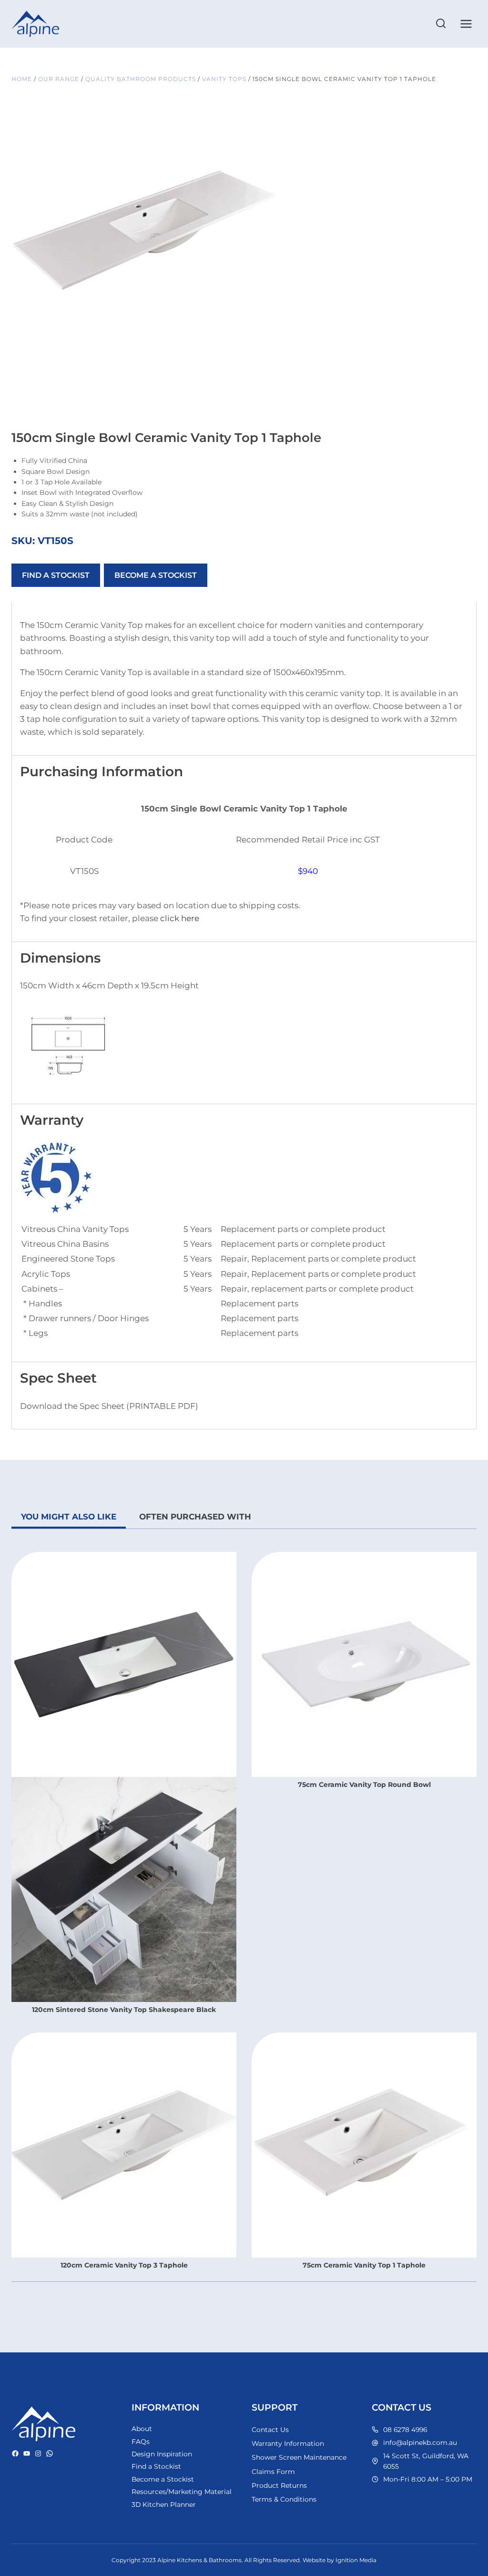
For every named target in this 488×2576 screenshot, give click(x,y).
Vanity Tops (224, 79)
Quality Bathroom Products (141, 79)
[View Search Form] (441, 24)
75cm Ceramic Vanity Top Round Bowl (364, 1785)
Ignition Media (356, 2560)
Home (22, 79)
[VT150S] (145, 237)
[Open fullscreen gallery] (269, 361)
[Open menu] (466, 24)
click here (180, 918)
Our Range (59, 79)
